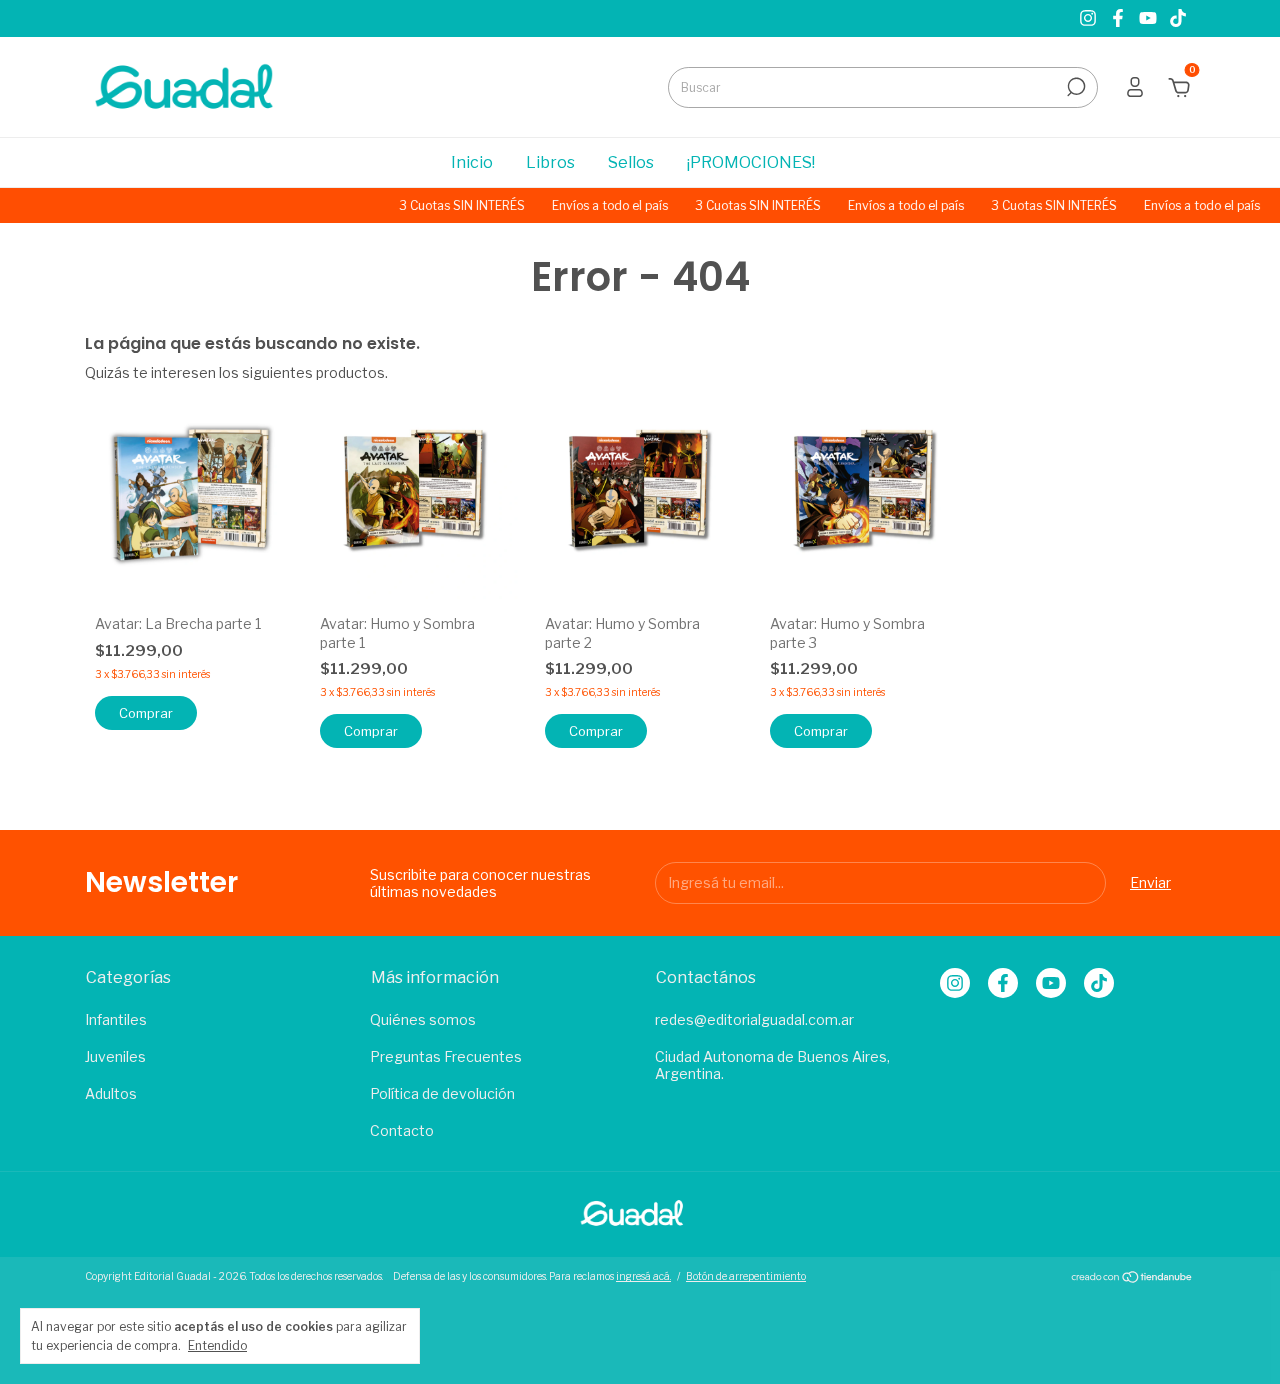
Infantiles (116, 1019)
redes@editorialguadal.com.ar (754, 1019)
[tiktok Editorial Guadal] (1178, 18)
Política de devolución (442, 1093)
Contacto (402, 1130)
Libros (550, 162)
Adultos (111, 1093)
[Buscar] (1074, 87)
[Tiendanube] (1132, 1278)
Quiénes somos (423, 1019)
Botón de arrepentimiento (746, 1276)
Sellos (631, 162)
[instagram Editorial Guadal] (1090, 18)
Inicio (472, 162)
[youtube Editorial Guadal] (1150, 18)
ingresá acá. (643, 1276)
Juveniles (115, 1056)
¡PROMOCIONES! (751, 162)
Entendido (217, 1345)
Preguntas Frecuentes (446, 1056)
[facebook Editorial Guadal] (1120, 18)
